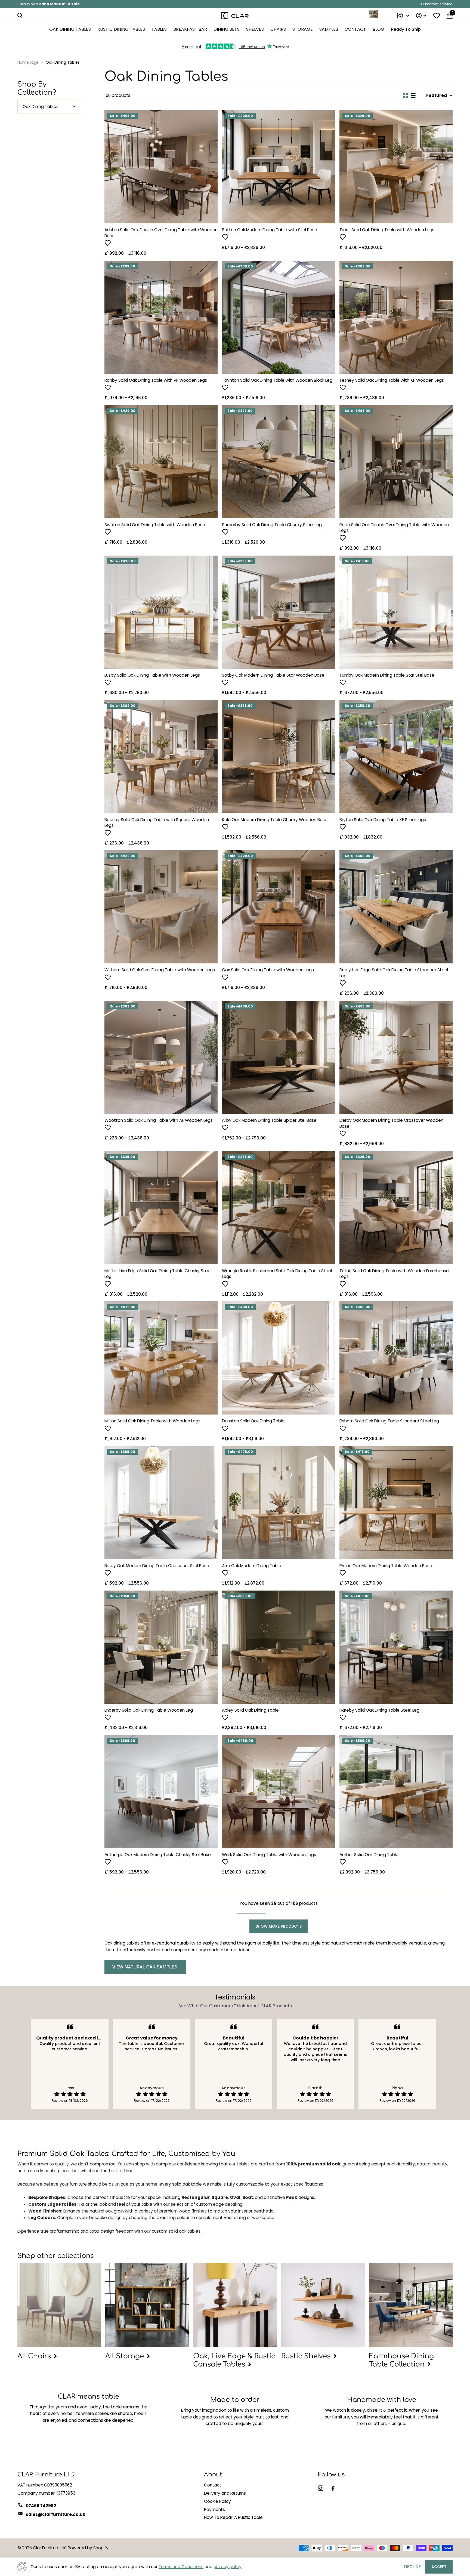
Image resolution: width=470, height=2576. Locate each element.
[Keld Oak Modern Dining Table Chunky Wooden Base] (279, 757)
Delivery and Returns (225, 2493)
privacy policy (228, 2567)
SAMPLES (329, 29)
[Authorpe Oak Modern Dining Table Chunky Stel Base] (161, 1792)
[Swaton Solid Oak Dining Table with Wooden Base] (161, 462)
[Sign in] (421, 16)
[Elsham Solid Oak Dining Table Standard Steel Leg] (396, 1358)
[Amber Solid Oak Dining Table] (396, 1792)
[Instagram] (321, 2488)
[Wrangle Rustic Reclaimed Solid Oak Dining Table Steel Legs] (279, 1208)
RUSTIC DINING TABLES (121, 29)
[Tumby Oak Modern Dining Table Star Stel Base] (396, 612)
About (213, 2475)
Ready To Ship (406, 29)
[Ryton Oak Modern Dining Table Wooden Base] (396, 1503)
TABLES (159, 29)
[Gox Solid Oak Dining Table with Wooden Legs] (279, 907)
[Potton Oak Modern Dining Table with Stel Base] (279, 167)
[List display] (413, 95)
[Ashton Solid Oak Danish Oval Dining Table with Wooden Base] (161, 167)
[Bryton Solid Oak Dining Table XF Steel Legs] (396, 757)
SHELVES (255, 29)
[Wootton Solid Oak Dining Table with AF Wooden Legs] (161, 1057)
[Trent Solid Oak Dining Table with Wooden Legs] (396, 167)
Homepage (28, 62)
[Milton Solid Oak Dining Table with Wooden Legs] (161, 1358)
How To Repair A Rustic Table (233, 2517)
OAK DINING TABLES (70, 29)
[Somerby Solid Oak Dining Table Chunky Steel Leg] (279, 462)
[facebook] (333, 2488)
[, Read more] (403, 16)
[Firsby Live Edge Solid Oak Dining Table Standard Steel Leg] (396, 907)
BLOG (378, 29)
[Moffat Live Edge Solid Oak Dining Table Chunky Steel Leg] (161, 1208)
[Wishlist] (436, 16)
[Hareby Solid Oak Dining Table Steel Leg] (396, 1647)
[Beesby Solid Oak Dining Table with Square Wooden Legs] (161, 757)
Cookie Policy (217, 2501)
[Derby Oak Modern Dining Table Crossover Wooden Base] (396, 1057)
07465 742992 (41, 2506)
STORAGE (303, 29)
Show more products (279, 1926)
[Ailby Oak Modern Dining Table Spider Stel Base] (279, 1057)
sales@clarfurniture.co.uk (56, 2514)
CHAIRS (278, 29)
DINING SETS (227, 29)
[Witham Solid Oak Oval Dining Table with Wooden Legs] (161, 907)
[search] (20, 16)
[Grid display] (406, 95)
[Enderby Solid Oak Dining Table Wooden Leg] (161, 1647)
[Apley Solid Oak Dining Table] (279, 1647)
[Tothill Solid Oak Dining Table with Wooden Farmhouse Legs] (396, 1208)
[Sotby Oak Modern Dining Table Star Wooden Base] (279, 612)
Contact (213, 2485)
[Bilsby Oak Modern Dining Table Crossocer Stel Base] (161, 1503)
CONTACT (355, 29)
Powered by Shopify (88, 2548)
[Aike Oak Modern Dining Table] (279, 1503)
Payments (214, 2509)
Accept (439, 2567)
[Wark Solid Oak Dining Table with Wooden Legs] (279, 1792)
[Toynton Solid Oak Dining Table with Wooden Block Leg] (279, 317)
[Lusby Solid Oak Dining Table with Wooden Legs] (161, 612)
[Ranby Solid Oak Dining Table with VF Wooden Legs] (161, 317)
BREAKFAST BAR (190, 29)
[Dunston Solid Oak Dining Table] (279, 1358)
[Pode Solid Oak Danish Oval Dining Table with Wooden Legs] (396, 462)
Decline (412, 2567)
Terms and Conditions (181, 2567)
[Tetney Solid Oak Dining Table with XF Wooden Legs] (396, 317)
